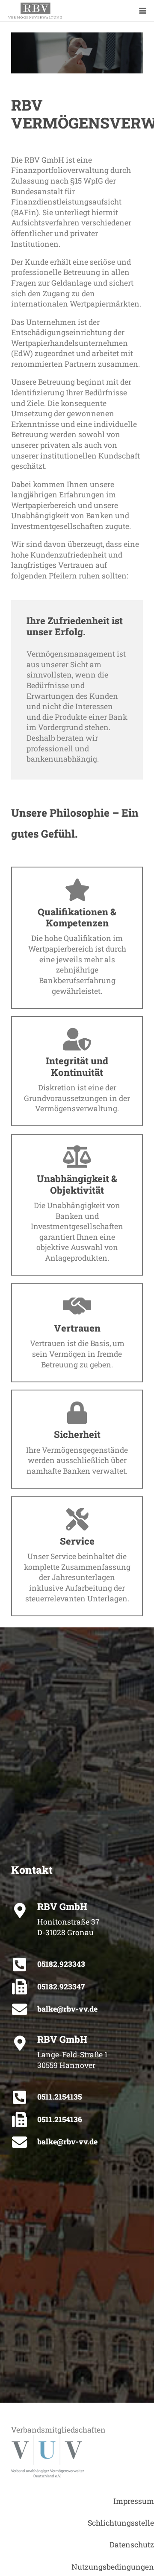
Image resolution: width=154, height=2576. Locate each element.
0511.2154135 (59, 2097)
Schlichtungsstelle (121, 2523)
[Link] (35, 11)
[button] (143, 11)
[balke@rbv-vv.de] (24, 2009)
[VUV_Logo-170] (77, 2456)
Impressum (134, 2501)
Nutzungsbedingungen (113, 2567)
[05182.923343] (24, 1964)
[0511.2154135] (24, 2097)
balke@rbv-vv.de (67, 2009)
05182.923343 (61, 1964)
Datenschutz (132, 2545)
